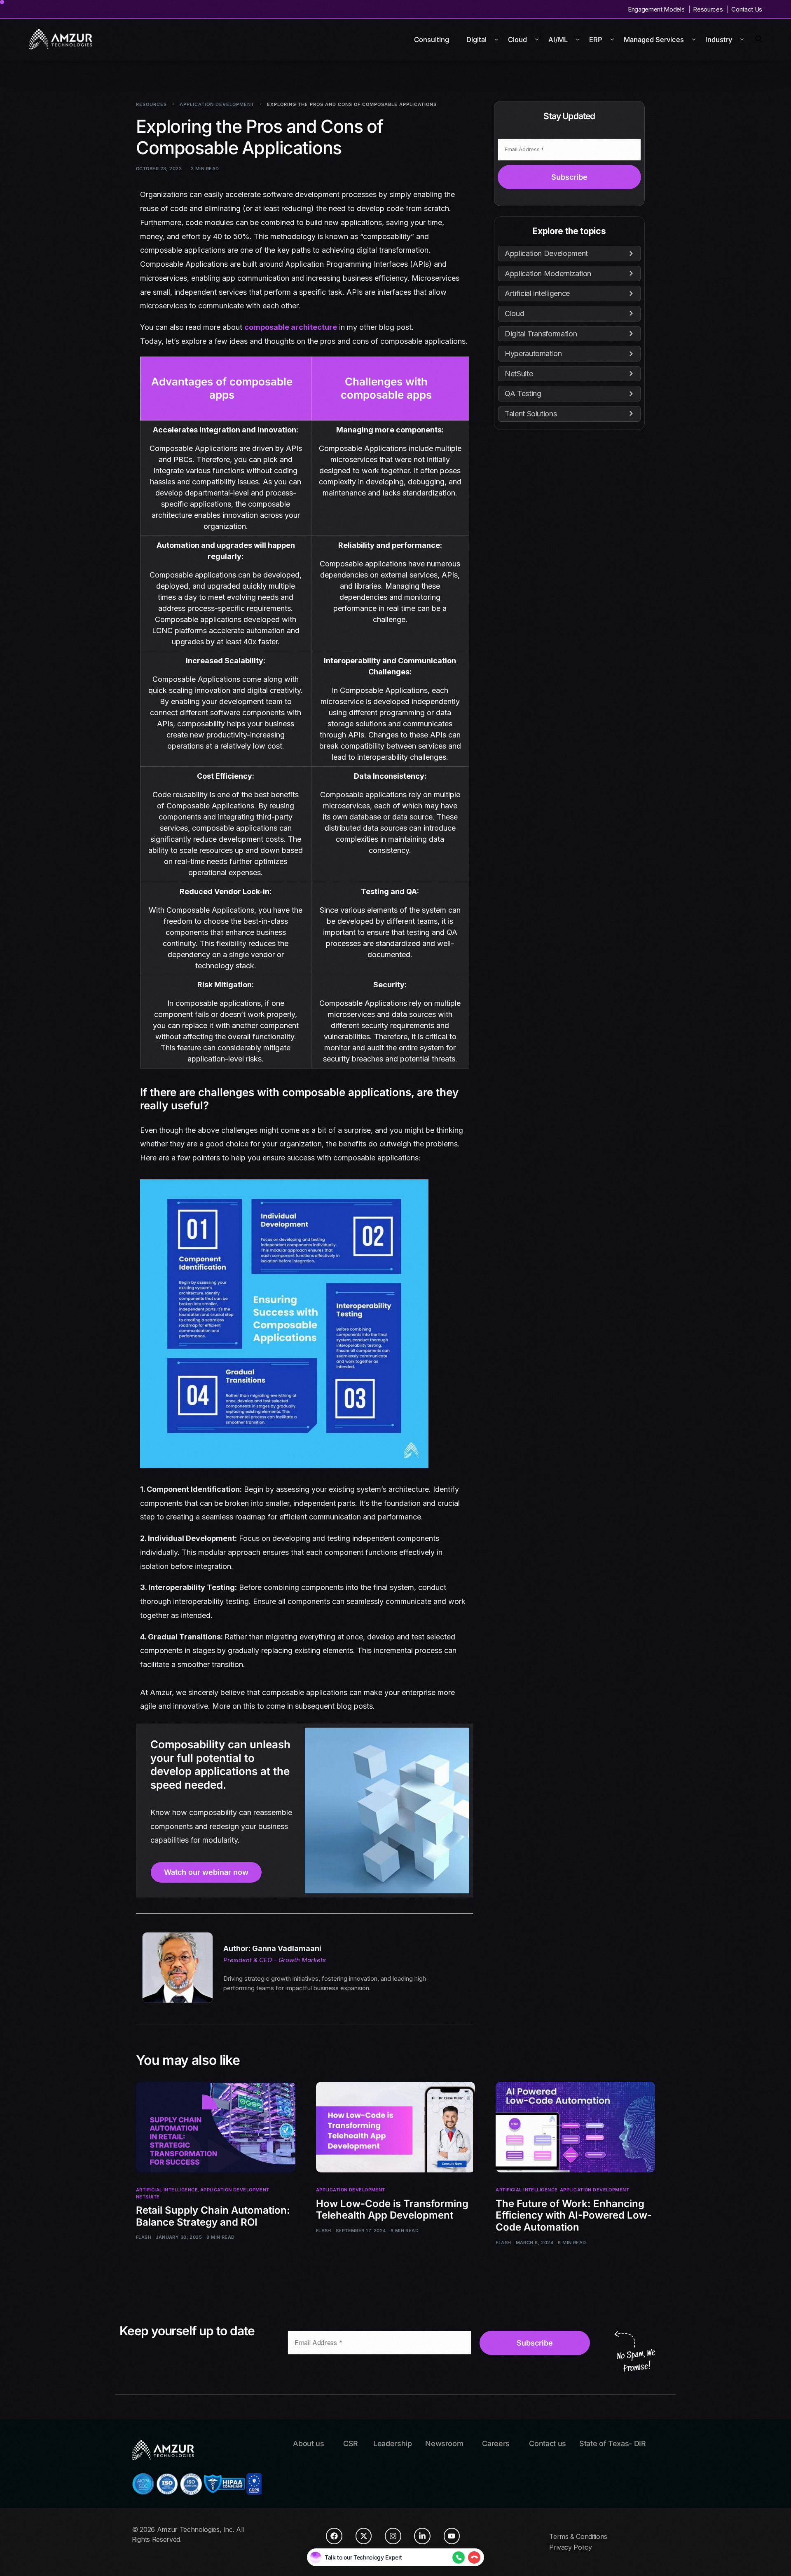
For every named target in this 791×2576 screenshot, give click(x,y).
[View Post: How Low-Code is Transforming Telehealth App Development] (396, 2127)
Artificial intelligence (167, 2190)
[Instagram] (393, 2536)
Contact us (548, 2443)
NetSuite (148, 2197)
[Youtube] (452, 2536)
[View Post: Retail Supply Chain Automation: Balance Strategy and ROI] (216, 2127)
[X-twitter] (364, 2536)
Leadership (393, 2443)
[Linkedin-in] (422, 2536)
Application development (235, 2190)
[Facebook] (334, 2536)
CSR (351, 2443)
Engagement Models (656, 9)
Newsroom (444, 2443)
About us (308, 2443)
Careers (496, 2443)
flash (144, 2237)
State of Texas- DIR (613, 2443)
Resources (708, 9)
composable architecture (291, 327)
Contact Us (747, 9)
